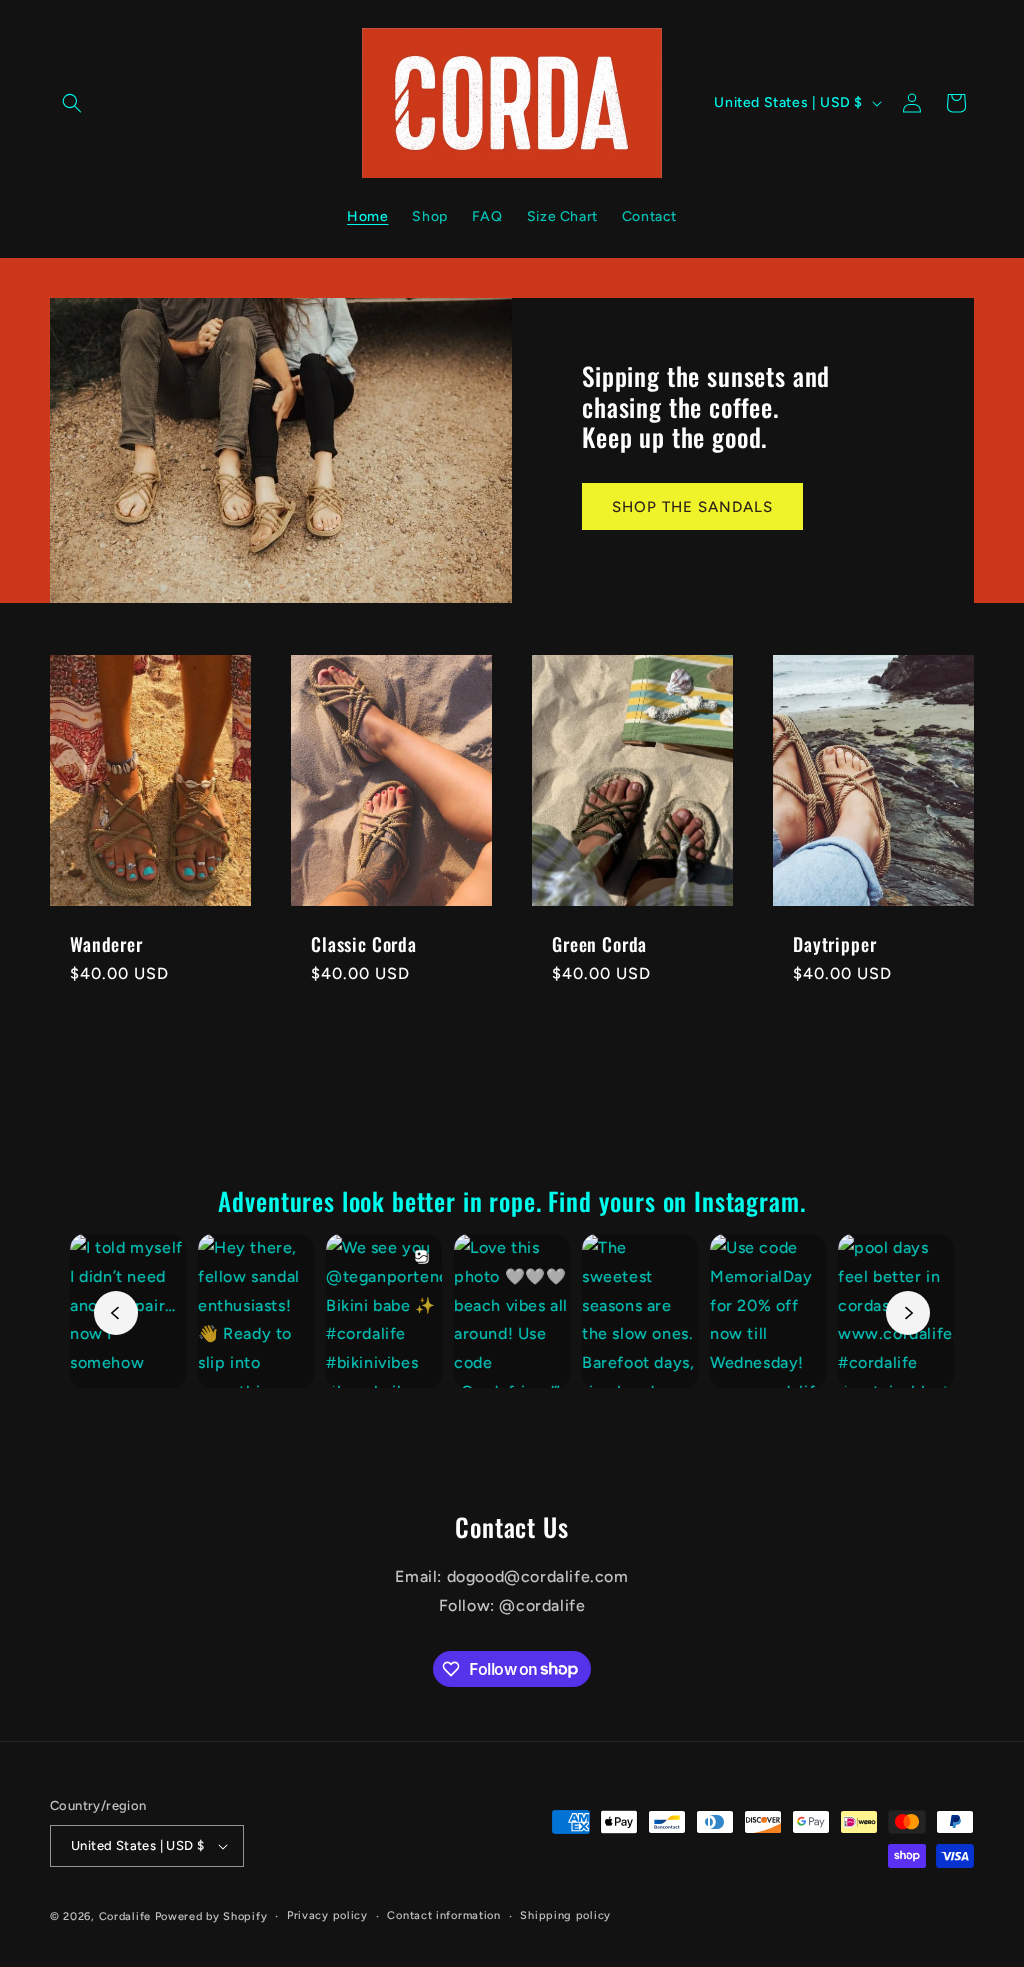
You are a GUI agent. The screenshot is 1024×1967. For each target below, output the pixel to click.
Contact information (443, 1915)
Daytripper (834, 944)
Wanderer (106, 944)
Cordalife (125, 1916)
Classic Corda (364, 944)
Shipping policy (565, 1915)
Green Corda (599, 944)
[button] (72, 103)
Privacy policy (327, 1915)
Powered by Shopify (211, 1916)
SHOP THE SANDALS (692, 506)
